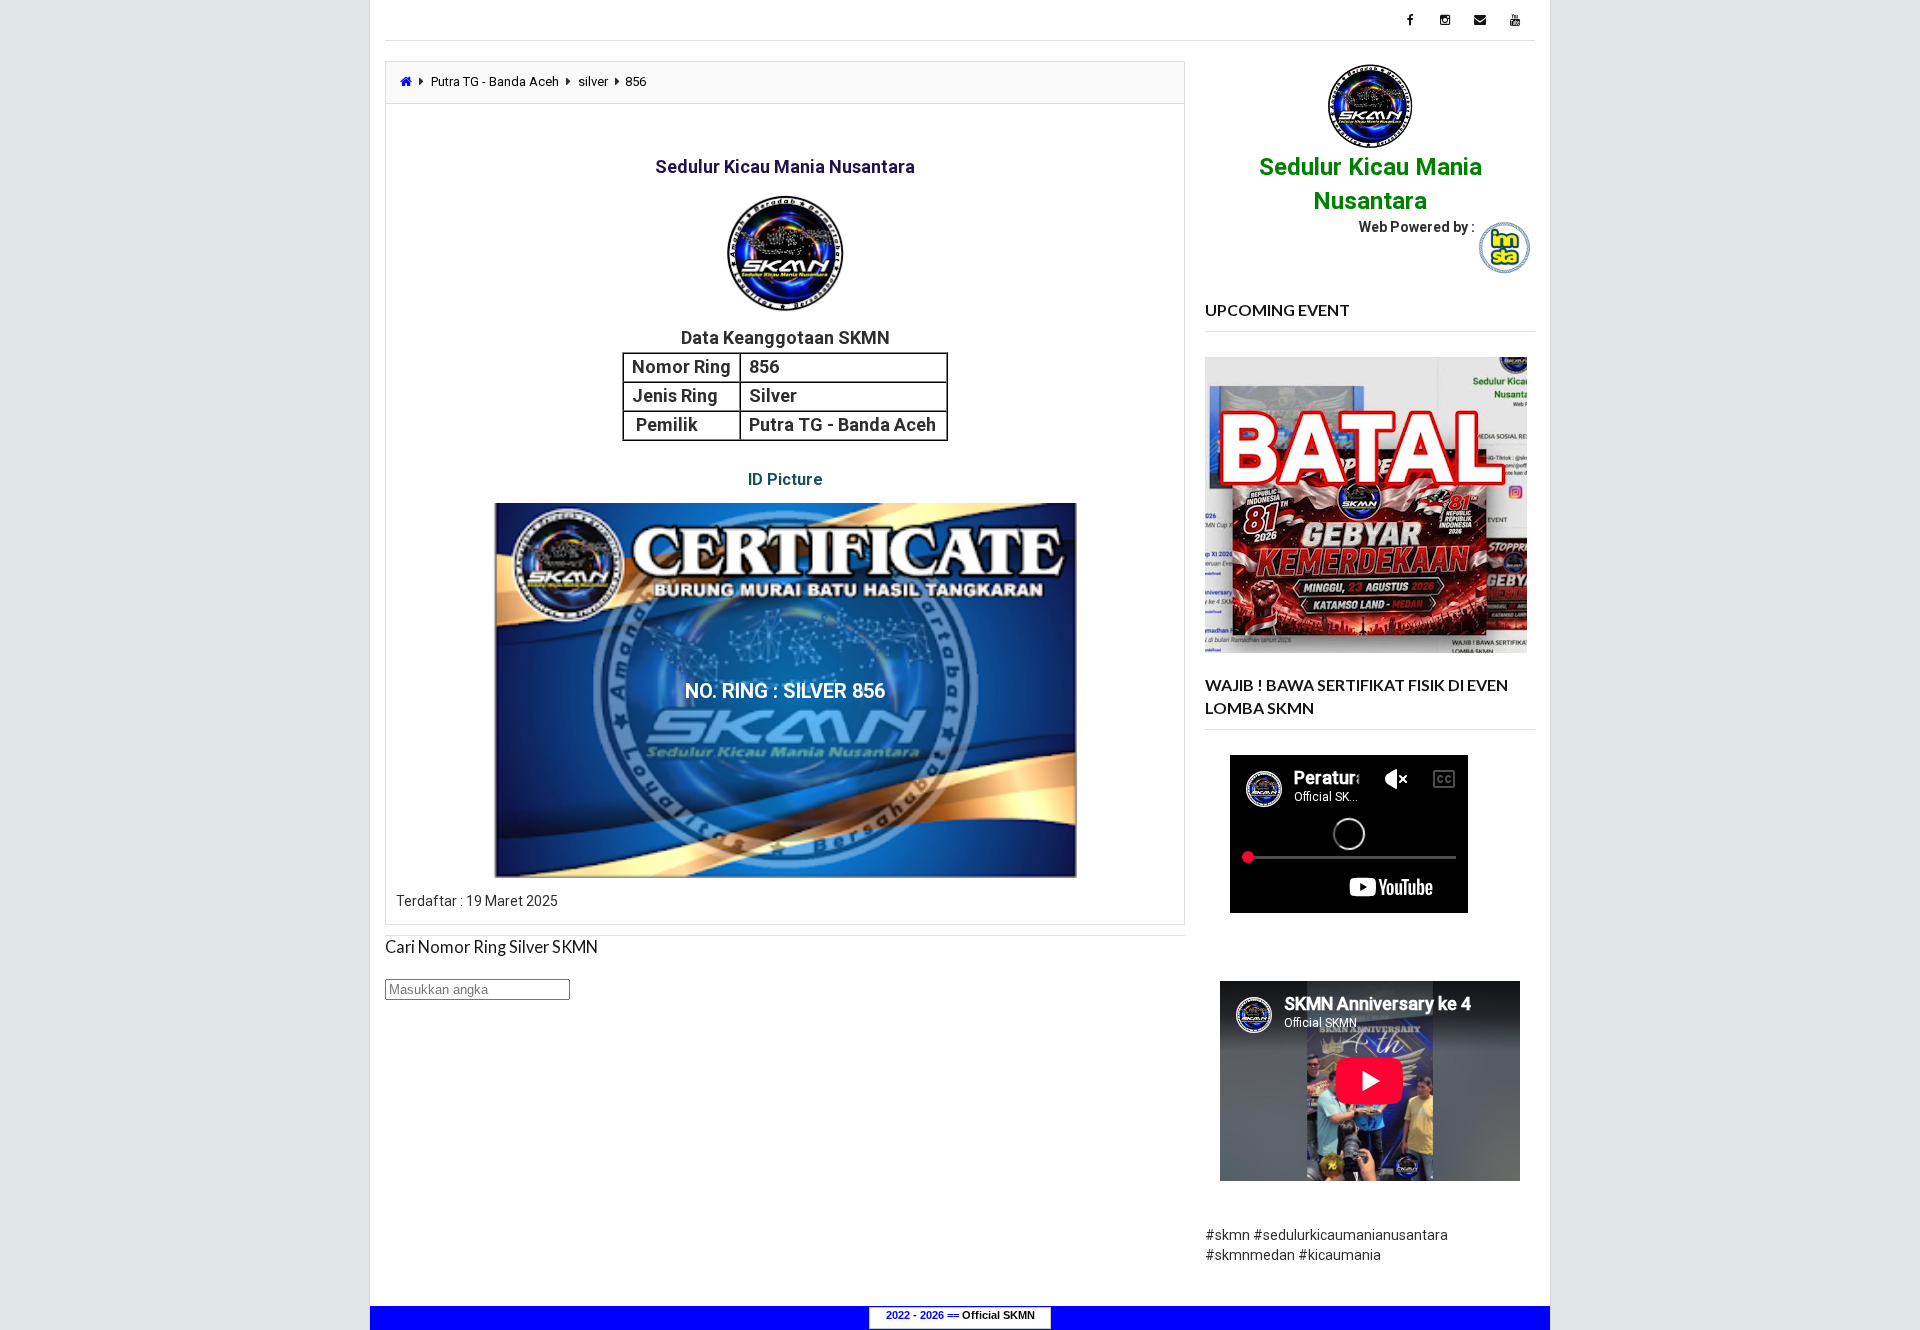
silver (593, 81)
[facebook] (1410, 20)
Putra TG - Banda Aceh (495, 81)
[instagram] (1445, 20)
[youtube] (1515, 20)
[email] (1480, 20)
